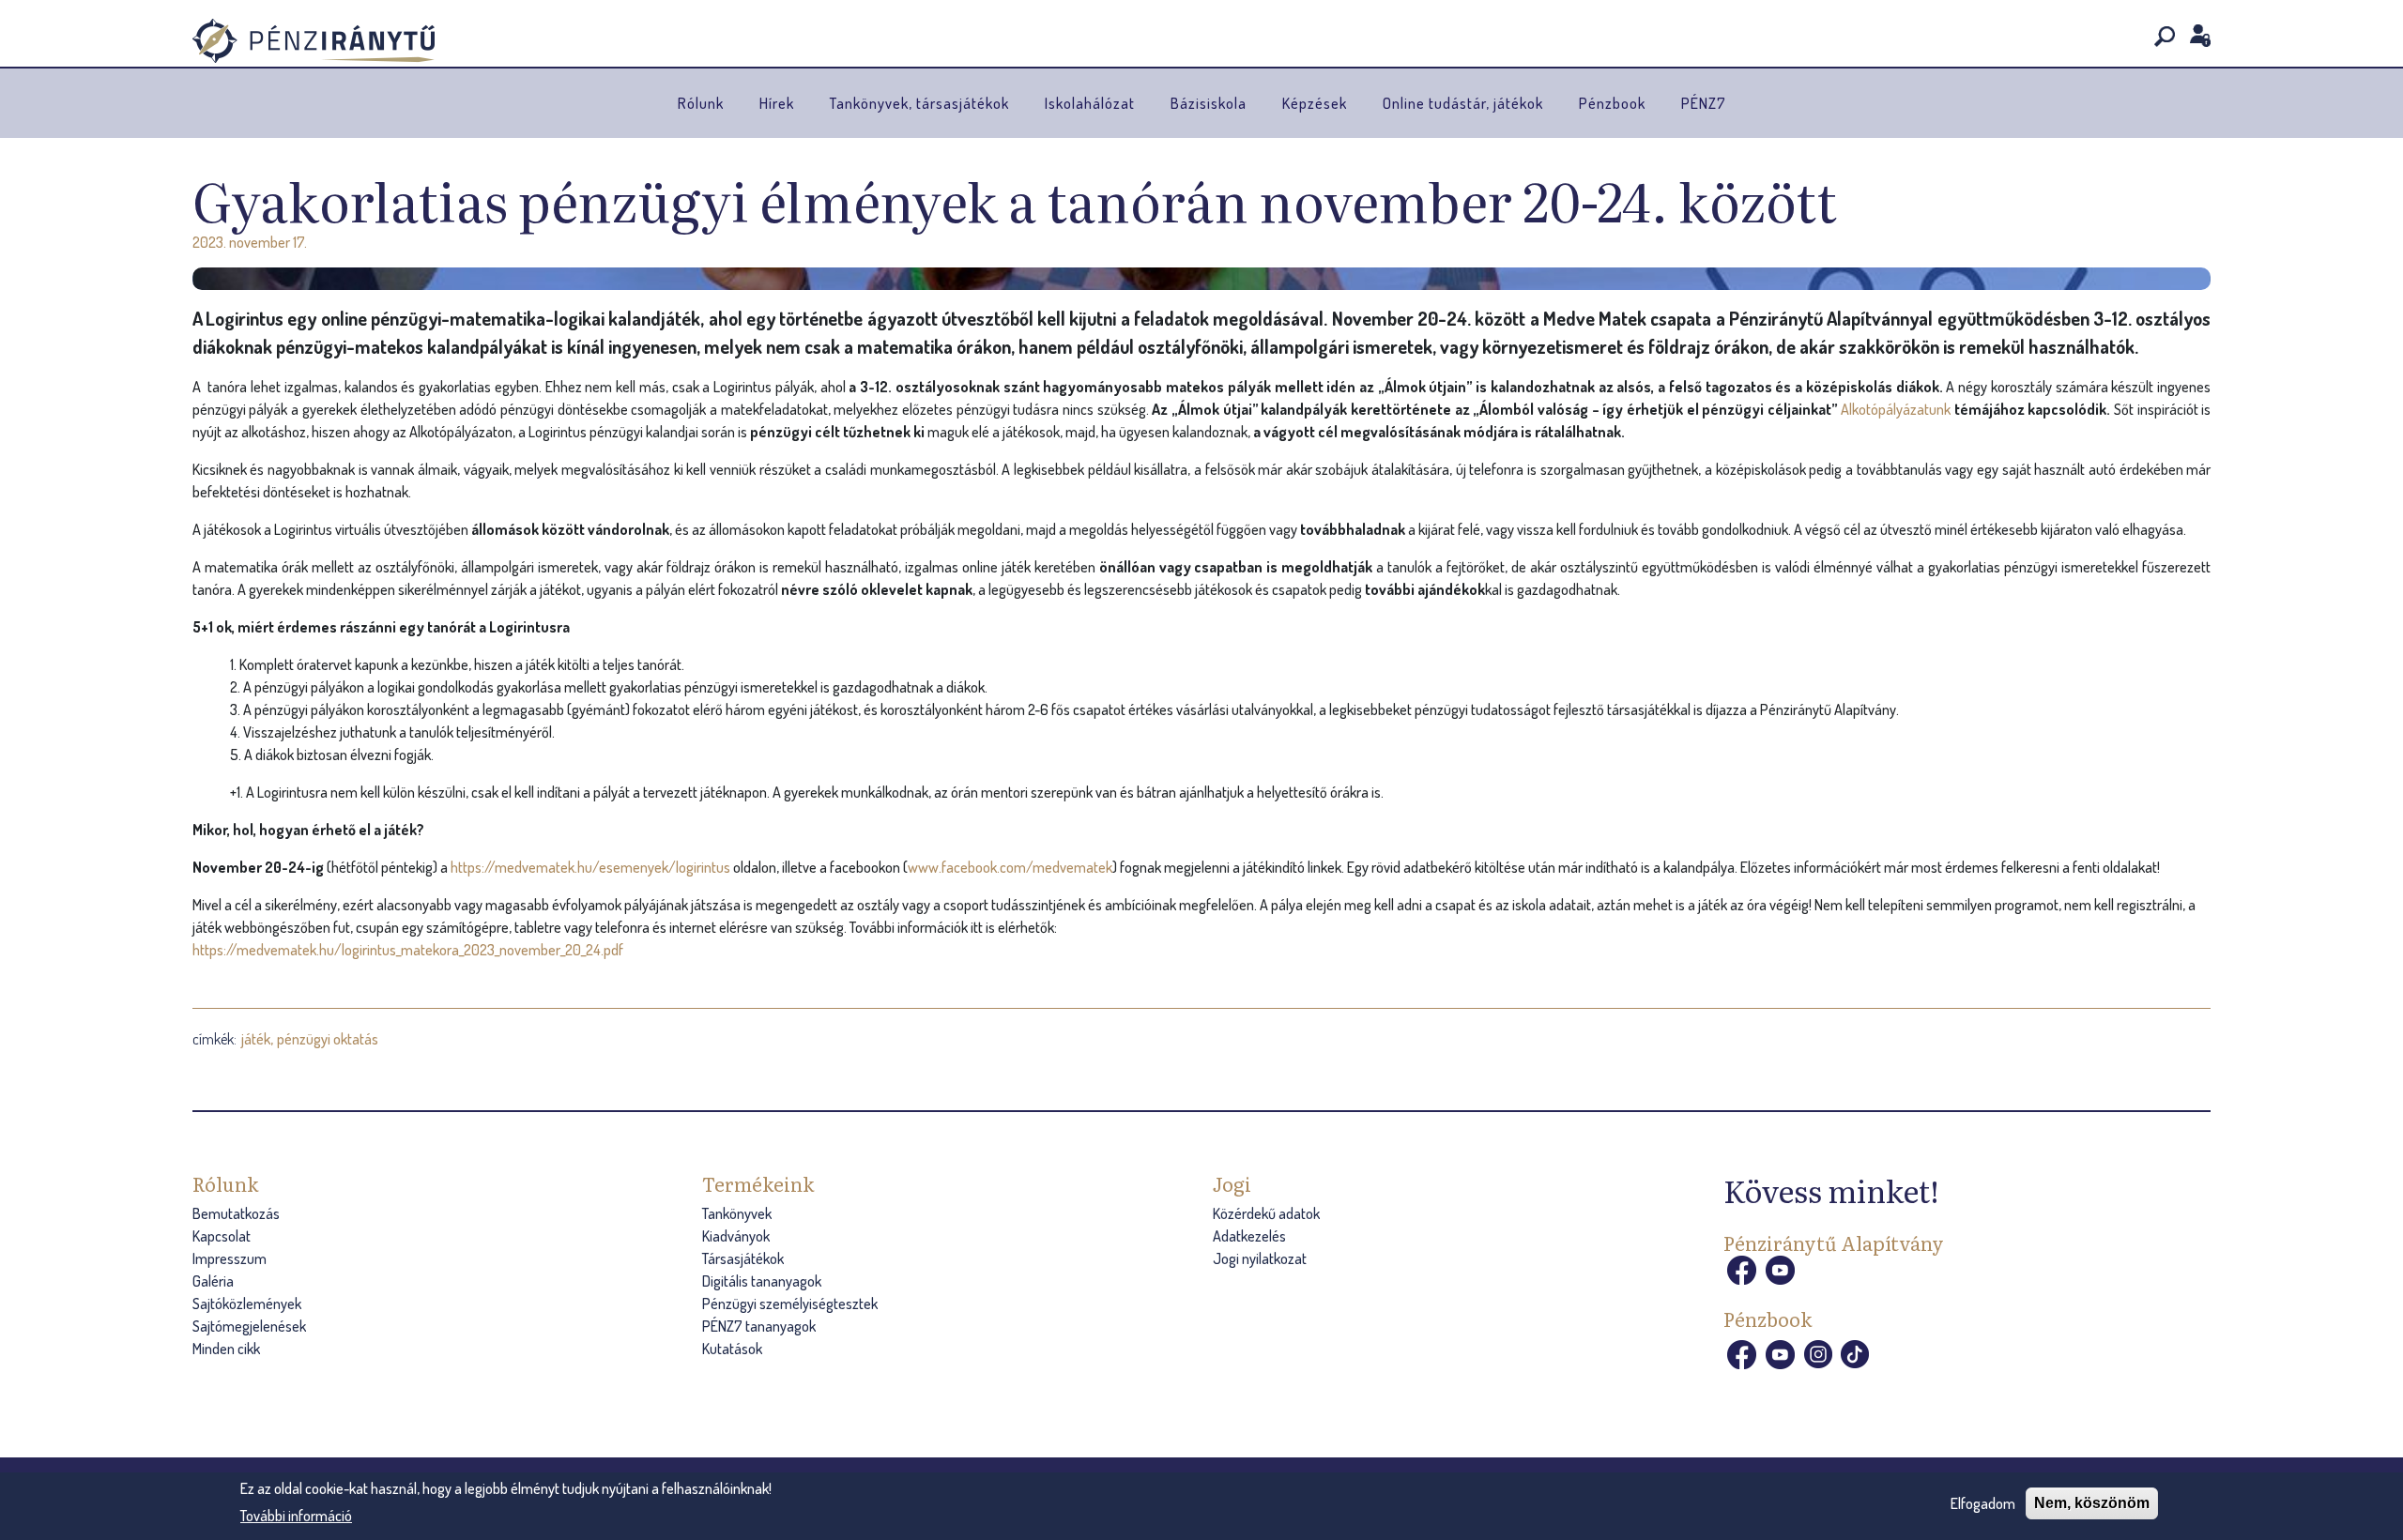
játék (256, 1039)
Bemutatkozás (236, 1213)
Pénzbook (1612, 103)
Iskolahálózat (1090, 103)
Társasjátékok (743, 1258)
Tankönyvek (737, 1213)
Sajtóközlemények (247, 1304)
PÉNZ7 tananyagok (759, 1326)
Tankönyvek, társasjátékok (919, 103)
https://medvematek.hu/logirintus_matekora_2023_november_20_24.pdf (408, 950)
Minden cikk (226, 1349)
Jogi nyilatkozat (1260, 1258)
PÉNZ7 (1704, 103)
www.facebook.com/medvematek (1010, 867)
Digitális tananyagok (762, 1281)
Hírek (777, 103)
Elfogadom (1983, 1503)
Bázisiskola (1209, 103)
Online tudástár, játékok (1463, 103)
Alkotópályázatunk (1896, 409)
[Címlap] (314, 41)
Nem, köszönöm (2092, 1503)
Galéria (213, 1281)
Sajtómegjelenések (249, 1326)
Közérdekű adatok (1266, 1213)
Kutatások (732, 1349)
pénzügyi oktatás (328, 1039)
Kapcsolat (222, 1236)
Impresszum (230, 1258)
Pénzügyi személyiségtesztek (790, 1304)
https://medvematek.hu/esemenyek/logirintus (592, 867)
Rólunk (701, 103)
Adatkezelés (1249, 1236)
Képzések (1315, 103)
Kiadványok (736, 1236)
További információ (296, 1515)
